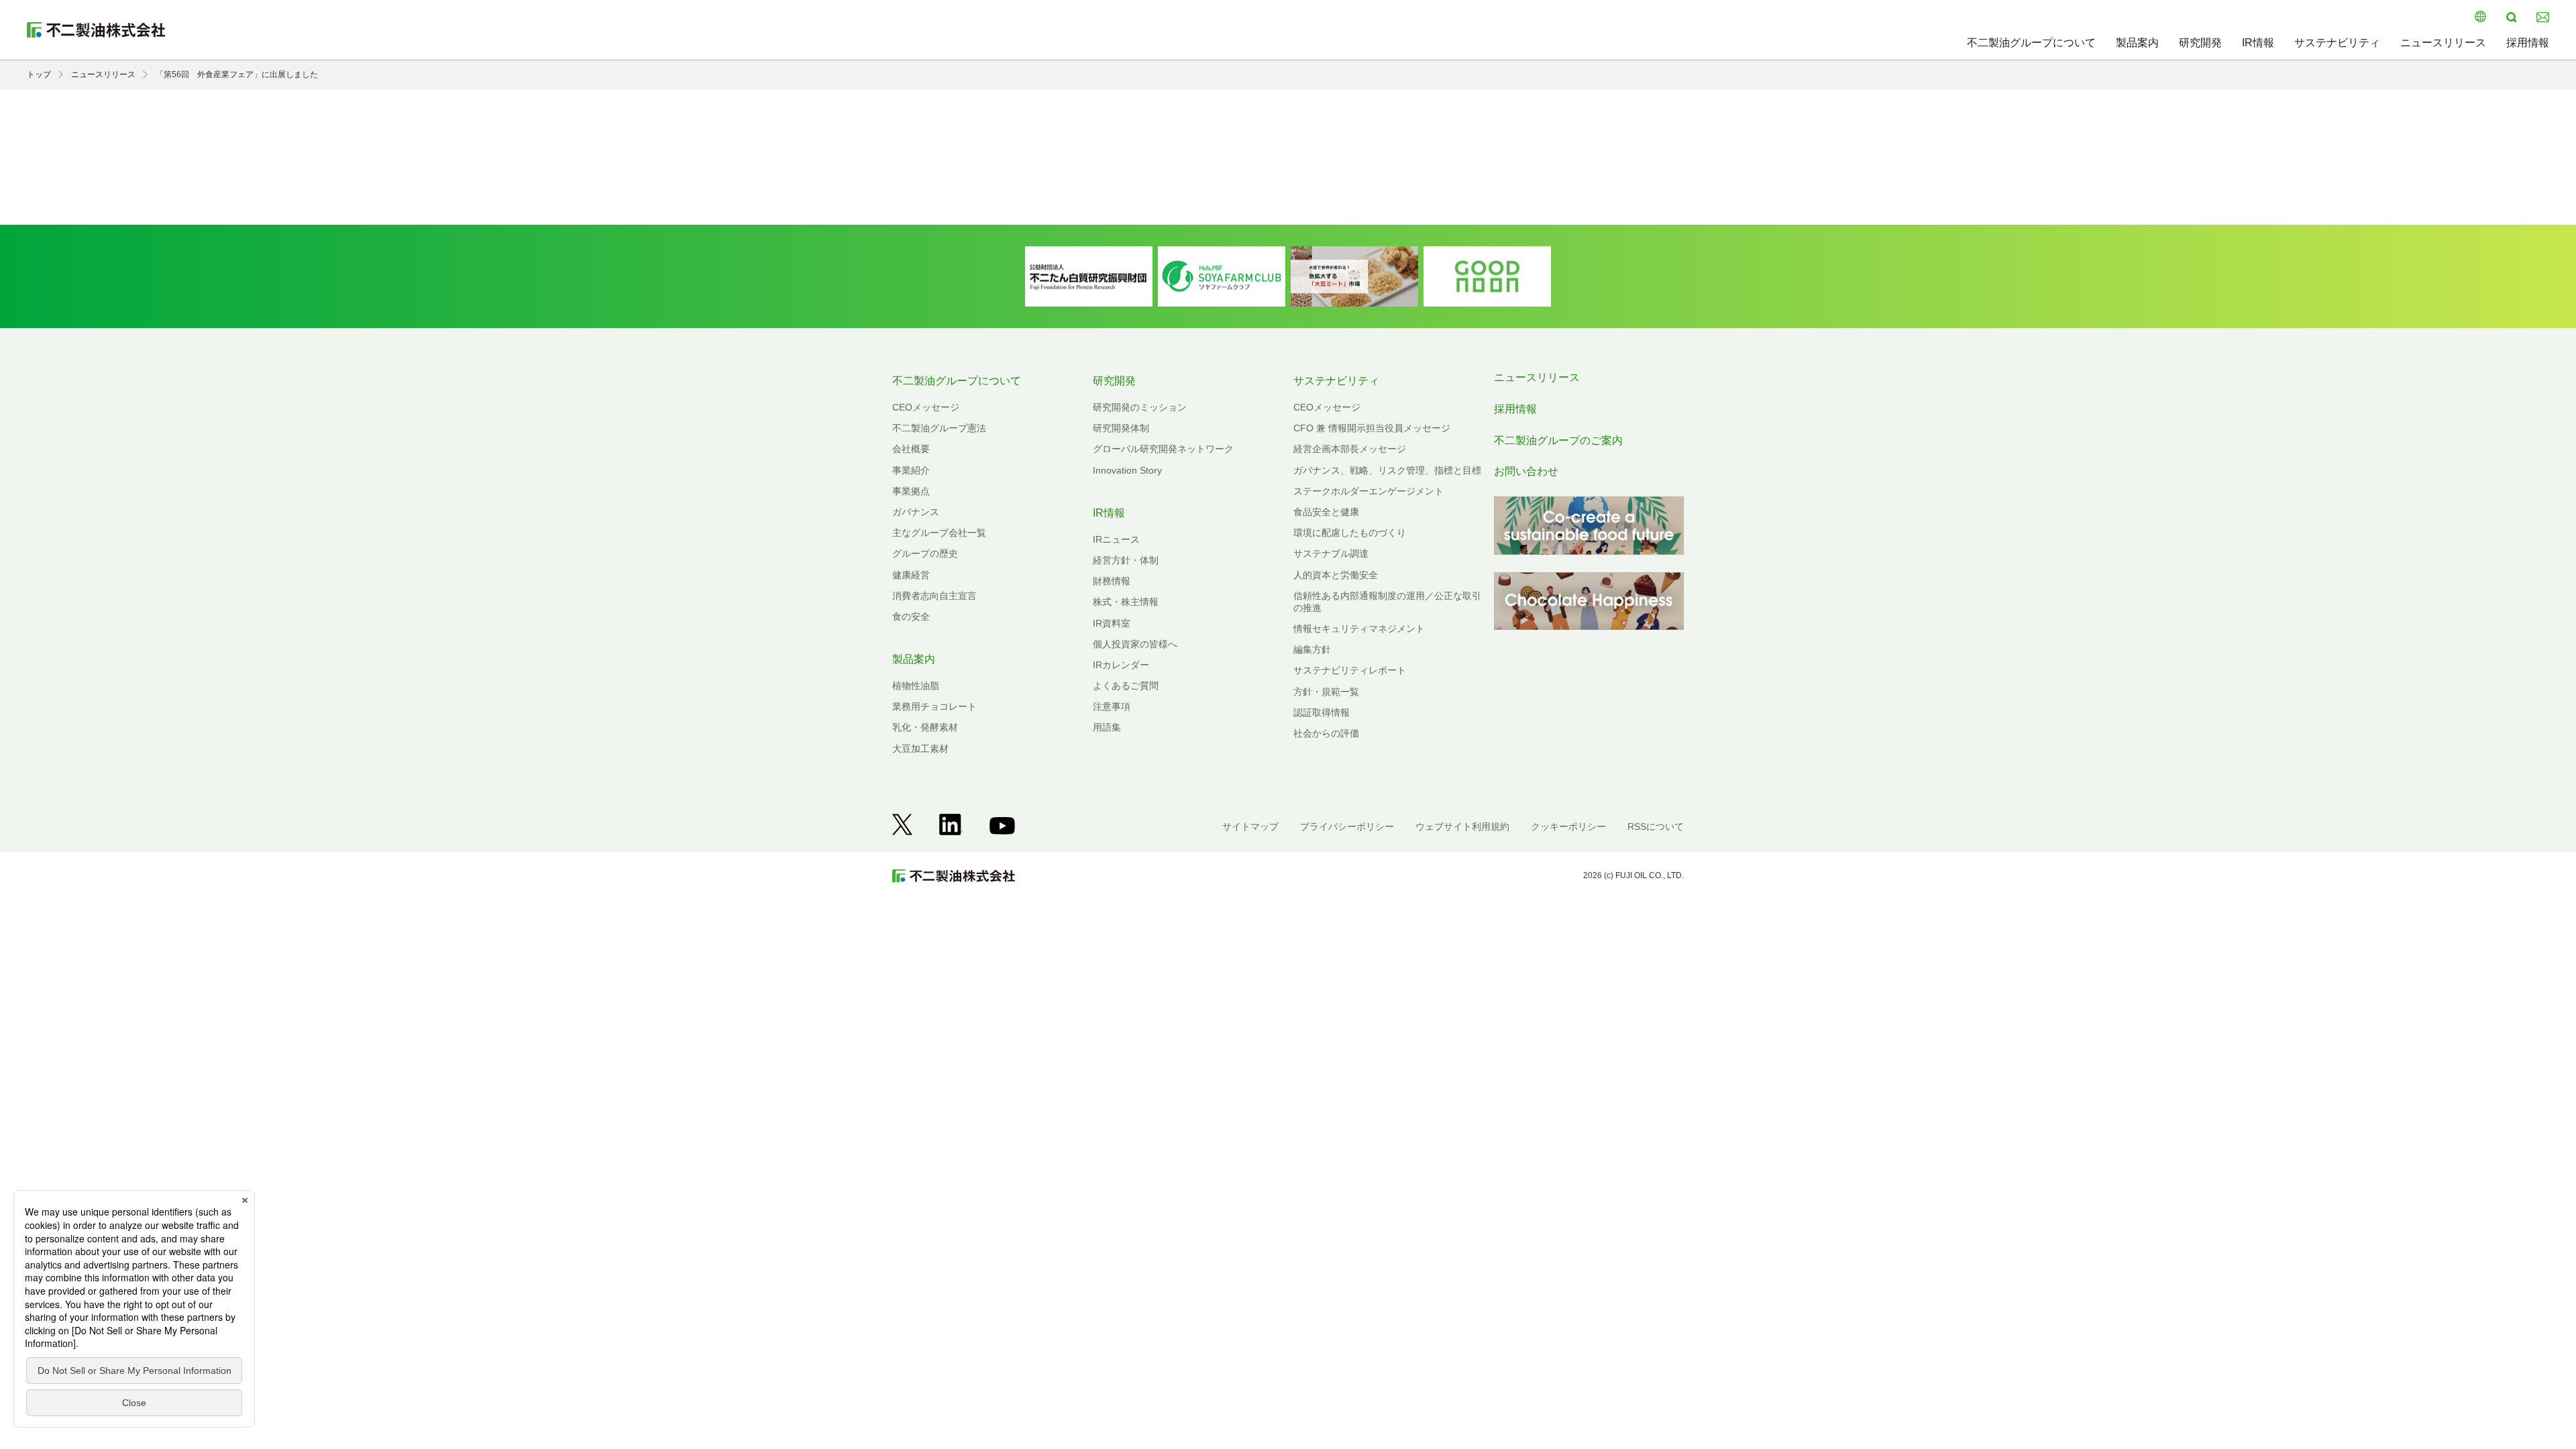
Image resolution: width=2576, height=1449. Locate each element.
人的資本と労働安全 (1336, 575)
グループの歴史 (925, 553)
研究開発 (2200, 43)
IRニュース (1116, 539)
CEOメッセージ (926, 407)
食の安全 (911, 616)
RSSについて (1656, 826)
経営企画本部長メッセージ (1350, 449)
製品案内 (2137, 43)
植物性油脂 (916, 686)
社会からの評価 (1326, 733)
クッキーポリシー (1568, 826)
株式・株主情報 (1126, 602)
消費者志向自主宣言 (934, 596)
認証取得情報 (1322, 712)
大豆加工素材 (920, 749)
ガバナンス (916, 512)
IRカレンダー (1121, 665)
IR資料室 (1112, 623)
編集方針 (1312, 649)
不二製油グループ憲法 (939, 428)
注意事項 (1112, 706)
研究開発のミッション (1140, 407)
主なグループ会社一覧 (939, 533)
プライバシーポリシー (1347, 826)
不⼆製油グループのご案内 (1558, 440)
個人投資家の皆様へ (1135, 644)
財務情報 (1112, 581)
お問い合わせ (1526, 471)
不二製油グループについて (2031, 43)
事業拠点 (911, 491)
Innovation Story (1127, 470)
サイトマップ (1250, 826)
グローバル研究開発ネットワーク (1163, 449)
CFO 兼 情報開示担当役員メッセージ (1372, 428)
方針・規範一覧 (1326, 692)
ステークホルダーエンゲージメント (1368, 491)
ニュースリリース (2443, 43)
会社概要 (911, 449)
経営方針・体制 (1126, 560)
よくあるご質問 (1126, 686)
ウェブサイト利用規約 (1462, 826)
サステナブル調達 (1331, 553)
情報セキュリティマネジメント (1359, 629)
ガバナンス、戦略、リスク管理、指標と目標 (1387, 470)
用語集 (1107, 727)
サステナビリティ (2337, 43)
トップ (39, 74)
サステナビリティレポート (1350, 670)
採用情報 (2528, 43)
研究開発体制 (1121, 428)
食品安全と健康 (1326, 512)
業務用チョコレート (934, 706)
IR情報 (2258, 43)
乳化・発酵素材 (925, 727)
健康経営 (911, 575)
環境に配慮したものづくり (1350, 533)
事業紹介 (911, 470)
